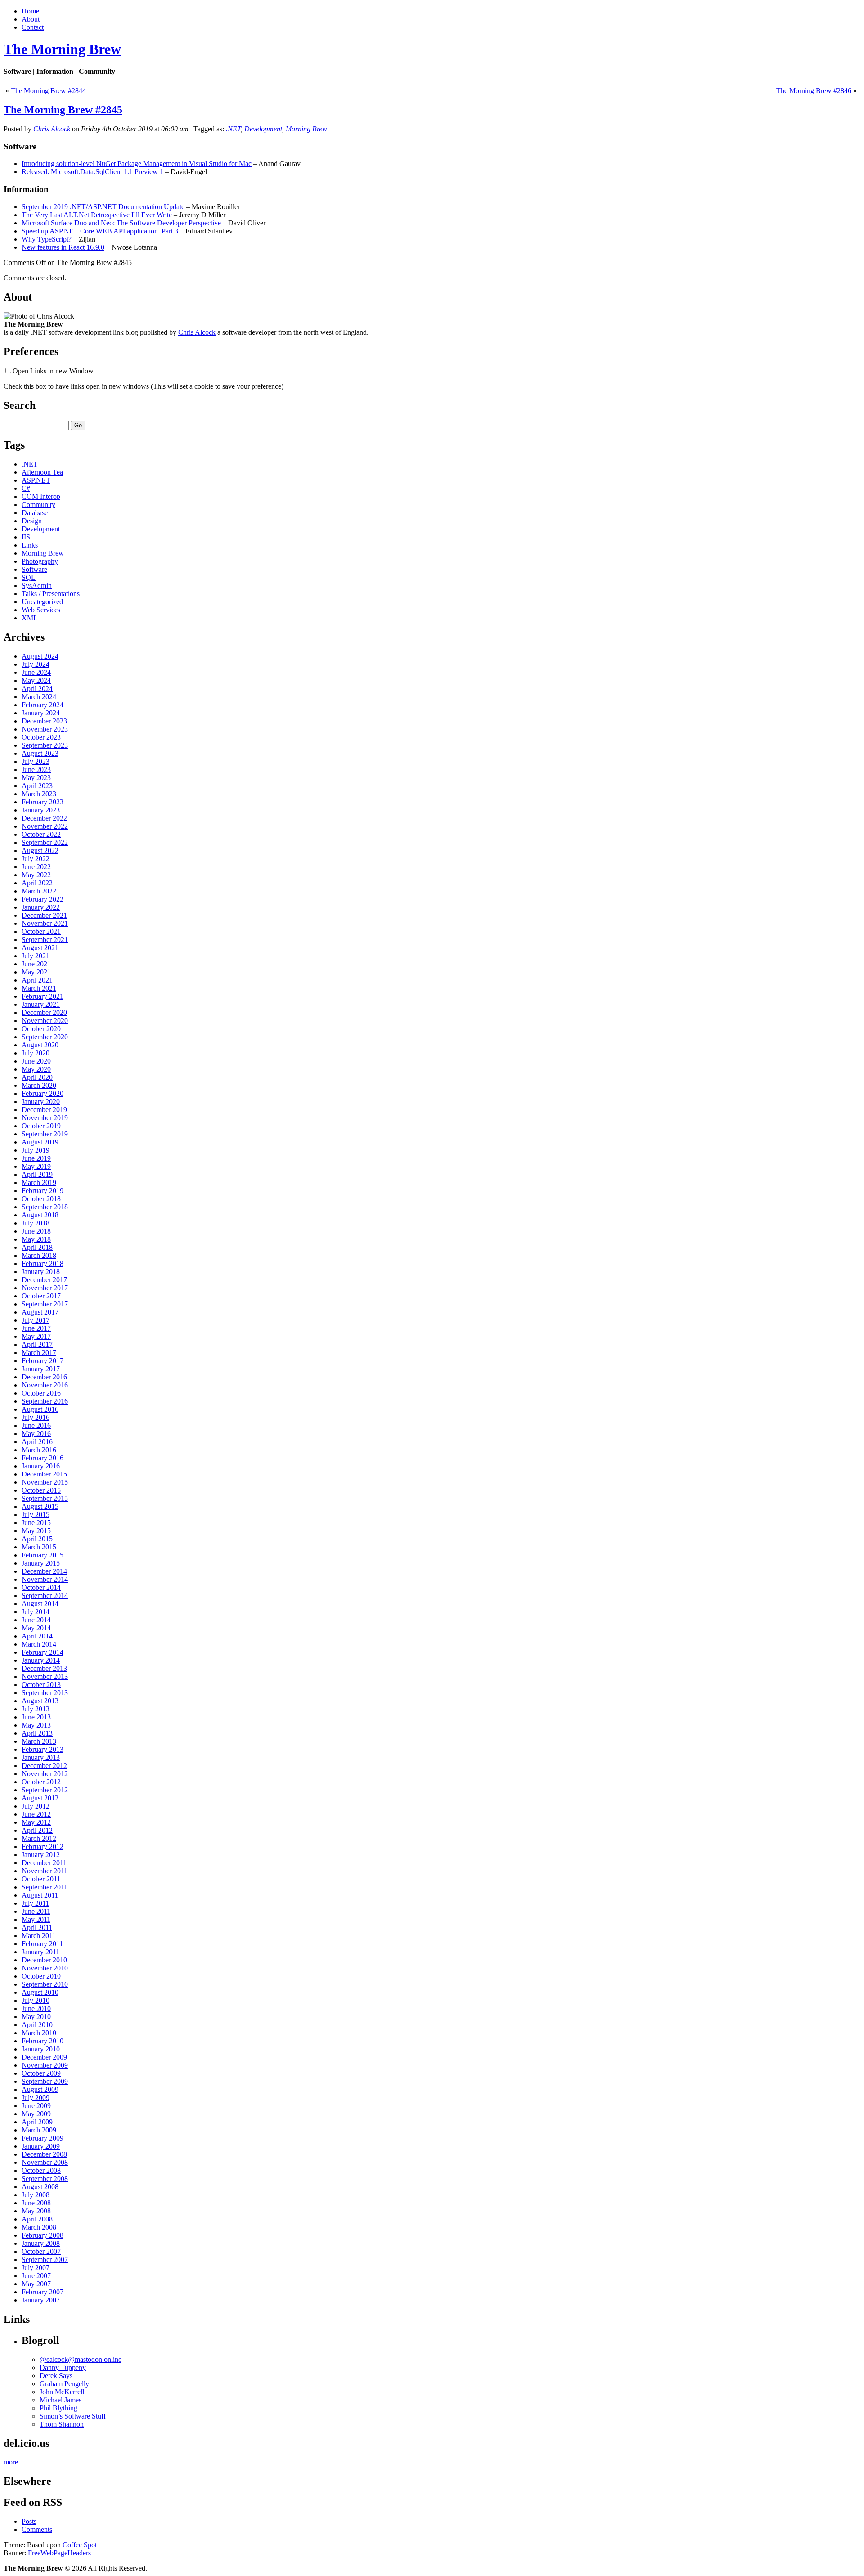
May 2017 (36, 1336)
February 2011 (42, 1944)
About (31, 19)
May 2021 (36, 972)
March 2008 (39, 2227)
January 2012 (41, 1855)
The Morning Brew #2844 (48, 91)
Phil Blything (58, 2408)
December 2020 (44, 1012)
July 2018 (36, 1223)
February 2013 (43, 1749)
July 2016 (36, 1417)
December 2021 (44, 915)
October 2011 (41, 1879)
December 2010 (44, 1960)
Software (34, 569)
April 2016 (37, 1442)
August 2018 (40, 1215)
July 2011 (35, 1903)
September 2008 (45, 2179)
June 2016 (36, 1425)
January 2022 (41, 907)
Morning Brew (306, 129)
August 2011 (40, 1895)
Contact (33, 27)
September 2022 (45, 842)
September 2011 (45, 1887)
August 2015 (40, 1506)
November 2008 (45, 2162)
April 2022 (37, 883)
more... (13, 2462)
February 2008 (43, 2235)
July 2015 (36, 1515)
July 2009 (36, 2098)
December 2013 (44, 1668)
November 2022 (45, 826)
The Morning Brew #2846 (814, 91)
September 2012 (45, 1790)
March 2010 (39, 2033)
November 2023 (45, 729)
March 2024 (39, 697)
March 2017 (39, 1353)
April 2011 (37, 1928)
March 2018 (39, 1255)
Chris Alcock (52, 129)
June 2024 (36, 672)
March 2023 (39, 794)
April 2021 (37, 980)
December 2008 (44, 2154)
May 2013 (36, 1725)
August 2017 (40, 1312)
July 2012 (36, 1806)
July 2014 (36, 1612)
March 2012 (39, 1838)
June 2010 (36, 2008)
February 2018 (43, 1263)
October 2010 (41, 1976)
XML (30, 618)
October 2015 (41, 1490)
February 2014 (43, 1652)
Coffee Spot (80, 2545)
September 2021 (45, 940)
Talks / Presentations (51, 594)
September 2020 (45, 1037)
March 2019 (39, 1183)
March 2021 (39, 988)
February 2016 (43, 1458)
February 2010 (43, 2041)
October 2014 (41, 1587)
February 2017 (43, 1361)
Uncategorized (42, 602)
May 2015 (36, 1531)
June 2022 (36, 867)
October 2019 (41, 1126)
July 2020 (36, 1053)
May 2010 (36, 2017)
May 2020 (36, 1069)
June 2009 (36, 2106)
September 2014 (45, 1595)
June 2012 (36, 1814)
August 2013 (40, 1701)
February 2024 (43, 705)
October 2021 (41, 931)
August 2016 (40, 1409)
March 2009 (39, 2130)
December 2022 (44, 818)
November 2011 (45, 1871)
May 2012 (36, 1822)
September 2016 (45, 1401)
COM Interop (41, 496)
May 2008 (36, 2211)
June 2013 (36, 1717)
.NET (233, 129)
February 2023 (43, 802)
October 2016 (41, 1393)
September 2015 (45, 1498)
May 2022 (36, 875)
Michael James (61, 2400)
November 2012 (45, 1774)
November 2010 (45, 1968)
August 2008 (40, 2187)
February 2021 (43, 996)
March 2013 (39, 1741)
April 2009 (37, 2122)
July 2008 (36, 2195)
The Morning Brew (62, 49)
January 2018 (41, 1272)
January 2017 (41, 1369)
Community (38, 505)
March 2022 (39, 891)
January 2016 (41, 1466)
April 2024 (37, 689)
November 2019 (45, 1118)
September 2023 (45, 745)
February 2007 (43, 2292)
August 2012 (40, 1798)
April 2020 (37, 1077)
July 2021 (36, 956)
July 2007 (36, 2268)
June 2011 (36, 1911)
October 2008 (41, 2170)
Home (30, 11)
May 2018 (36, 1239)
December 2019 (44, 1110)
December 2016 (44, 1377)
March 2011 (39, 1936)
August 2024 (40, 656)
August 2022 (40, 850)
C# (26, 488)
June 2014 (36, 1620)
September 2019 (45, 1134)
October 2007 (41, 2251)
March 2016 (39, 1450)
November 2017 (45, 1288)
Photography (40, 561)
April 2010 (37, 2025)
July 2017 (36, 1320)
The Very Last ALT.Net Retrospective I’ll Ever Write (97, 215)
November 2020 (45, 1021)
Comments (37, 2529)
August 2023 (40, 753)
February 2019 (43, 1191)
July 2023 (36, 761)
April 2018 (37, 1247)
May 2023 (36, 778)
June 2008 (36, 2203)
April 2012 (37, 1830)
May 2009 (36, 2114)
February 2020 (43, 1093)
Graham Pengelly (64, 2384)
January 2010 (41, 2049)
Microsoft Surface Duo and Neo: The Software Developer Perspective (121, 223)
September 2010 (45, 1984)
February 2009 (43, 2138)
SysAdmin (37, 586)
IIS (26, 537)
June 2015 (36, 1523)
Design (32, 521)
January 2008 (41, 2243)
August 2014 (40, 1604)
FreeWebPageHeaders (59, 2553)
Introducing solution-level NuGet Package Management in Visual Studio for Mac (137, 164)
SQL (29, 577)
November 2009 (45, 2065)
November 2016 (45, 1385)
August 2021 (40, 948)
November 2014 (45, 1579)
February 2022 (43, 899)
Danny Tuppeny (63, 2367)
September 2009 (45, 2081)
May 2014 (36, 1628)
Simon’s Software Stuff (73, 2416)
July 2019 (36, 1150)
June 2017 (36, 1328)
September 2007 (45, 2260)
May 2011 (36, 1919)
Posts (29, 2521)
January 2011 (40, 1952)
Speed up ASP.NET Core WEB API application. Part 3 (100, 231)
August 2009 (40, 2089)
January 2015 (41, 1563)
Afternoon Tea (42, 472)
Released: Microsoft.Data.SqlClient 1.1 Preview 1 (92, 172)
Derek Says (56, 2376)
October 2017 (41, 1296)
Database (35, 513)
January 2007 (41, 2300)
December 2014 (44, 1571)
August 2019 (40, 1142)
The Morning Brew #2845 (63, 110)
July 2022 (36, 859)
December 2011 (44, 1863)
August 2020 (40, 1045)
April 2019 (37, 1174)
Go (78, 425)
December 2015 (44, 1474)
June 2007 (36, 2276)
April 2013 (37, 1733)
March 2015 (39, 1547)
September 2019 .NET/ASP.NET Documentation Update (103, 207)
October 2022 (41, 834)
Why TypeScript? (47, 239)
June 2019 (36, 1158)
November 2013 (45, 1676)
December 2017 (44, 1280)
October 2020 (41, 1029)
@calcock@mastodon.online (81, 2359)
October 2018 (41, 1199)
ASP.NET (36, 480)
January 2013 (41, 1757)
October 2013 (41, 1685)
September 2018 (45, 1207)
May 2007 (36, 2284)
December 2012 (44, 1766)
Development (263, 129)
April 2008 (37, 2219)
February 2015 (43, 1555)
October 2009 (41, 2073)
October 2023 (41, 737)
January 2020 (41, 1102)
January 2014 (41, 1660)
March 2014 (39, 1644)
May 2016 (36, 1434)
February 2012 (43, 1847)
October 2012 (41, 1782)
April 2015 (37, 1539)
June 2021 (36, 964)
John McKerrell (62, 2392)
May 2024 (36, 680)
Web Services (41, 610)
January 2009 (41, 2146)
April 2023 (37, 786)
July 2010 (36, 2000)
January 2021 (41, 1004)
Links (30, 545)
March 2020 (39, 1085)
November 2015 (45, 1482)
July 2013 (36, 1709)
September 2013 (45, 1693)
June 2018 (36, 1231)
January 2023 (41, 810)
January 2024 (41, 713)
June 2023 (36, 770)
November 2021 (45, 923)
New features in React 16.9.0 (63, 247)
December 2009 (44, 2057)
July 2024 (36, 664)
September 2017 (45, 1304)
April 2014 (37, 1636)
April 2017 (37, 1344)
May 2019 (36, 1166)
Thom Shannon (62, 2424)
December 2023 (44, 721)
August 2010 (40, 1992)
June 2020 (36, 1061)
